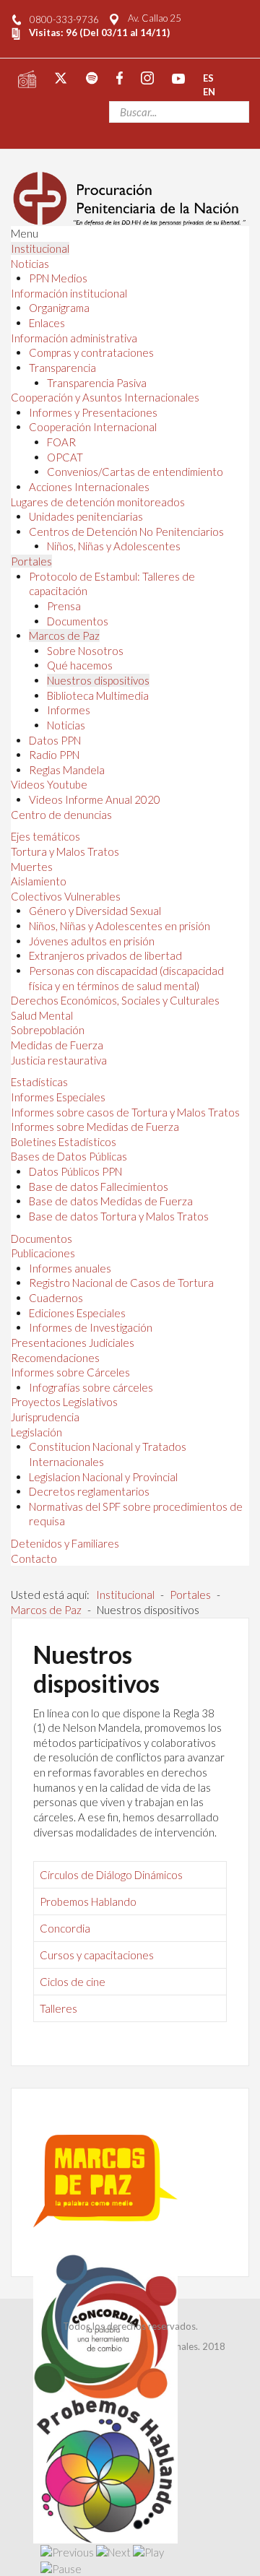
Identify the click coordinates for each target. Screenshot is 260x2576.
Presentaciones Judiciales (73, 1343)
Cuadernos (56, 1298)
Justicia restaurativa (59, 1060)
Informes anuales (70, 1268)
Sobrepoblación (48, 1030)
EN (209, 92)
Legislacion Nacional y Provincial (103, 1477)
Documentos (78, 621)
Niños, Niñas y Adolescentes (114, 546)
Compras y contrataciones (91, 352)
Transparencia (62, 368)
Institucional (40, 248)
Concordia (65, 1928)
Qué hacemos (80, 665)
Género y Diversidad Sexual (95, 911)
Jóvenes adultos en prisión (92, 941)
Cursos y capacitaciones (97, 1955)
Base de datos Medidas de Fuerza (111, 1201)
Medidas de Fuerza (57, 1045)
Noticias (30, 264)
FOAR (61, 442)
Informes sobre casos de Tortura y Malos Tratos (125, 1112)
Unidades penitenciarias (86, 516)
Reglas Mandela (67, 770)
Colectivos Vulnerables (66, 896)
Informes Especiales (58, 1097)
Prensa (64, 606)
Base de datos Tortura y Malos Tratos (119, 1216)
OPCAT (65, 457)
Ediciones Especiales (77, 1313)
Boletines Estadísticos (64, 1142)
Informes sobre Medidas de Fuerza (95, 1127)
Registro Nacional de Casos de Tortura (121, 1283)
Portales (31, 561)
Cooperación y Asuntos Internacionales (105, 397)
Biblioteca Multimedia (98, 695)
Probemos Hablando (88, 1901)
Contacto (34, 1558)
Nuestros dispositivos (98, 680)
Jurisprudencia (45, 1417)
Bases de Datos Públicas (69, 1156)
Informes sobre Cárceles (70, 1372)
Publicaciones (43, 1253)
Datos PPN (55, 740)
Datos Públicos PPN (75, 1171)
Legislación (36, 1432)
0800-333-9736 (64, 19)
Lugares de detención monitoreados (98, 502)
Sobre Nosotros (85, 651)
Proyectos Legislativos (64, 1402)
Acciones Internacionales (89, 487)
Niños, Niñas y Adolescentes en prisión (120, 926)
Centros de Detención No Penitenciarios (126, 532)
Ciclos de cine (73, 1982)
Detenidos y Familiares (65, 1543)
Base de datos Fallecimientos (99, 1187)
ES (208, 77)
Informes (69, 710)
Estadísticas (39, 1082)
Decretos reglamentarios (89, 1491)
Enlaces (47, 323)
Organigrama (59, 308)
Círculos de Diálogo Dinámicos (111, 1875)
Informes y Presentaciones (93, 412)
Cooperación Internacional (93, 427)
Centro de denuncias (61, 815)
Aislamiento (39, 881)
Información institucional (69, 293)
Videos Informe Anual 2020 (95, 799)
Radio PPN (54, 755)
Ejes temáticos (45, 836)
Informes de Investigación (91, 1327)
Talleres (58, 2008)
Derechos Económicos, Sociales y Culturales (115, 1000)
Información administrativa (74, 338)
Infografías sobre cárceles (91, 1387)
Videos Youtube (49, 784)
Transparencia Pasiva (97, 383)
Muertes (32, 867)
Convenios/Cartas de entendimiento (135, 472)
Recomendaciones (55, 1358)
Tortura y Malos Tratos (65, 851)
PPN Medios (58, 278)
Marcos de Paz (64, 636)
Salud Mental (42, 1015)
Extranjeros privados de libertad (105, 955)
